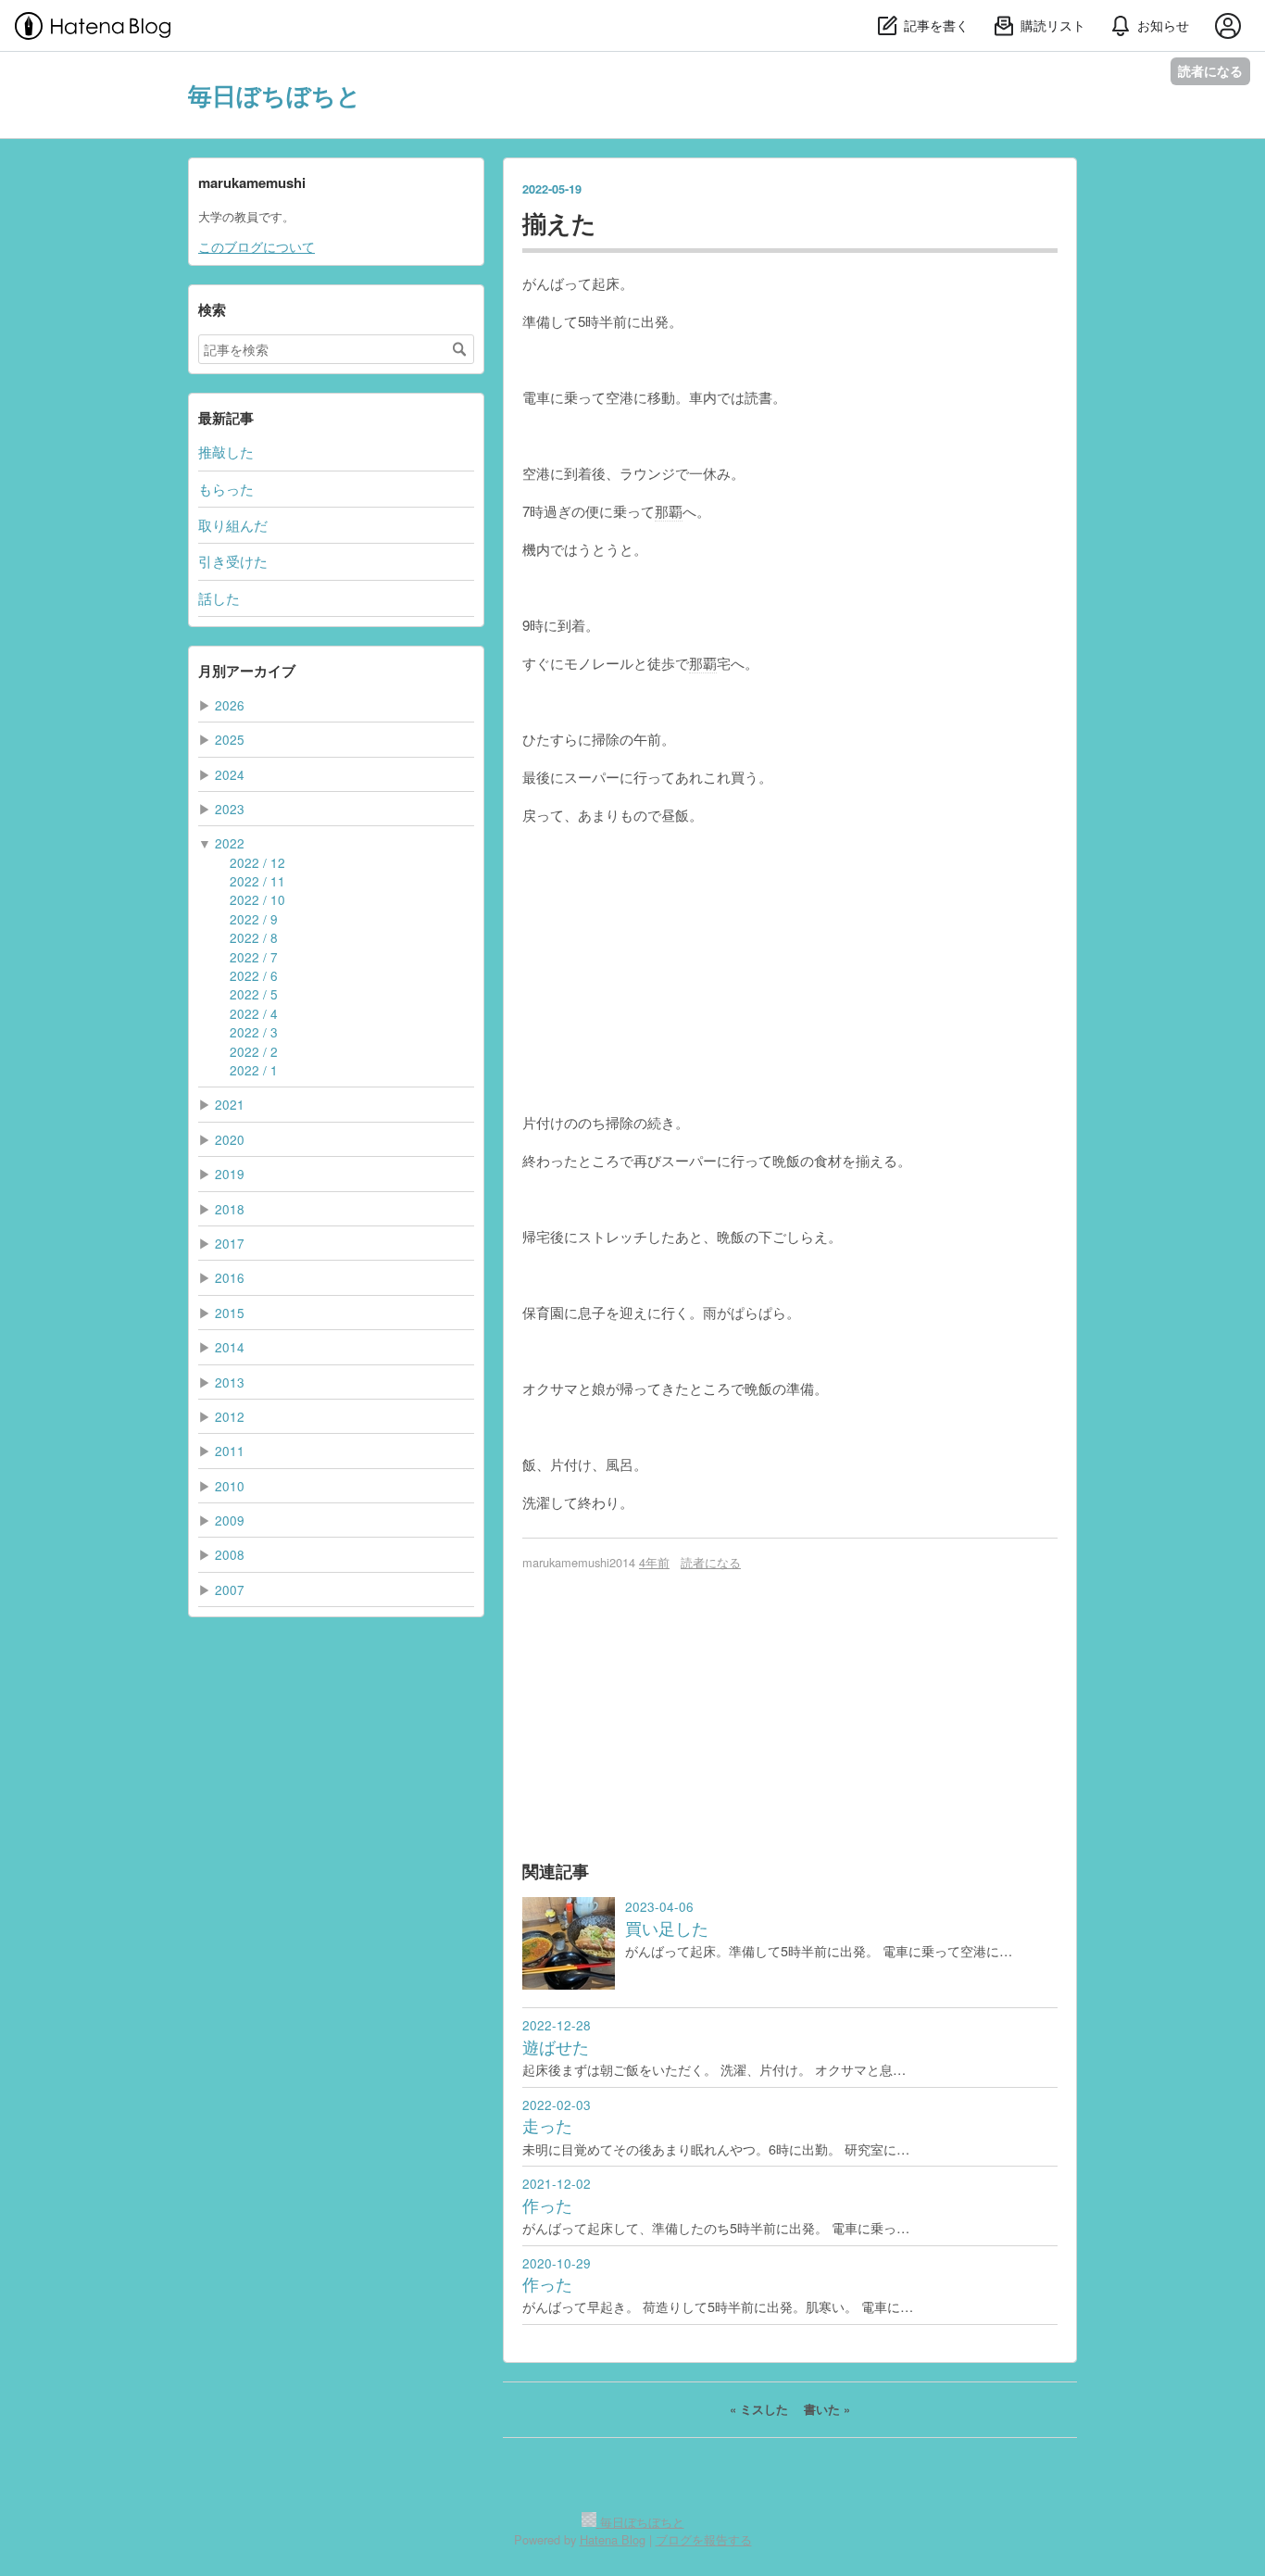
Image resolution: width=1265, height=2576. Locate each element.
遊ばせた (556, 2047)
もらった (226, 489)
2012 (230, 1416)
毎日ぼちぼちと (275, 95)
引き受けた (233, 561)
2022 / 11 (257, 881)
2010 (230, 1486)
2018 (230, 1209)
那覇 (669, 511)
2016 (230, 1277)
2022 (230, 843)
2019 (230, 1174)
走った (547, 2125)
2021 (230, 1104)
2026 (230, 705)
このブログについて (257, 246)
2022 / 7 (254, 957)
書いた (827, 2409)
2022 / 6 (254, 975)
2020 (230, 1139)
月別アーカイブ (247, 671)
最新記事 (226, 418)
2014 (230, 1347)
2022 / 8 (254, 937)
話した (219, 598)
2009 (230, 1520)
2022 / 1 (254, 1070)
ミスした (761, 2409)
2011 (230, 1451)
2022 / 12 (257, 862)
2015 (230, 1313)
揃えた (559, 223)
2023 (230, 809)
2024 (230, 774)
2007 (230, 1590)
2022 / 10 (257, 899)
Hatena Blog (613, 2539)
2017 (230, 1243)
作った (547, 2205)
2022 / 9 (254, 919)
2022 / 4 (254, 1013)
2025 (230, 739)
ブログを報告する (704, 2539)
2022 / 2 (254, 1051)
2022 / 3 (254, 1032)
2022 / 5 (254, 994)
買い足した (667, 1928)
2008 (230, 1554)
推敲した (226, 452)
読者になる (1210, 71)
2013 (230, 1382)
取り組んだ (233, 525)
